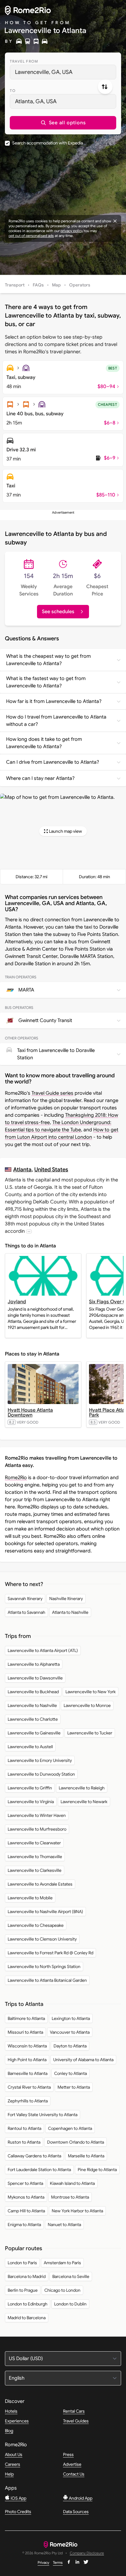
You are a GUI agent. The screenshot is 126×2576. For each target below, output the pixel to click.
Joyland (17, 1302)
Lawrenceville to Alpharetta (34, 1664)
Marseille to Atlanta (86, 2156)
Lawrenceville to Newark (84, 1802)
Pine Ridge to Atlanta (97, 2170)
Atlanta (22, 1169)
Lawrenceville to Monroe (87, 1705)
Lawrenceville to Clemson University (42, 1939)
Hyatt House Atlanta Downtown (30, 1413)
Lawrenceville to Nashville (32, 1705)
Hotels (11, 2411)
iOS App (18, 2498)
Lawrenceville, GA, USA (44, 72)
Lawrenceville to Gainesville (34, 1733)
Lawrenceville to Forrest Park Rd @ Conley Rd (50, 1953)
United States (51, 1169)
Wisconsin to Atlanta (27, 2046)
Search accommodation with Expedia (48, 143)
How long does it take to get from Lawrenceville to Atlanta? (44, 743)
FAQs (38, 285)
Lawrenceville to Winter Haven (37, 1815)
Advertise (72, 2464)
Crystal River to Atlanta (29, 2087)
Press (68, 2454)
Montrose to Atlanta (70, 2197)
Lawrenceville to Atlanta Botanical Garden (47, 1980)
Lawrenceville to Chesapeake (36, 1925)
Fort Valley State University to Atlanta (43, 2115)
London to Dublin (70, 2304)
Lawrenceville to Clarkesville (35, 1870)
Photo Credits (18, 2512)
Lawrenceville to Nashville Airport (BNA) (45, 1912)
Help (9, 2474)
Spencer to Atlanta (25, 2183)
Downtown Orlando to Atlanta (76, 2142)
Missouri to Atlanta (25, 2032)
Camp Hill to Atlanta (26, 2211)
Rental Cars (74, 2411)
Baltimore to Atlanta (26, 2018)
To (13, 91)
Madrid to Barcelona (27, 2318)
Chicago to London (62, 2290)
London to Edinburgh (28, 2304)
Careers (13, 2464)
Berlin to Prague (23, 2290)
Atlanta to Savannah (26, 1612)
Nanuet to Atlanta (64, 2225)
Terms (58, 2562)
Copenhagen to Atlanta (70, 2128)
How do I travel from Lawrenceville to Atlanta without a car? (56, 721)
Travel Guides (76, 2421)
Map (56, 285)
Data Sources (76, 2512)
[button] (63, 123)
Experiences (17, 2421)
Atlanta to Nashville (70, 1612)
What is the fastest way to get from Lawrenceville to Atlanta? (46, 682)
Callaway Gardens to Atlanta (34, 2156)
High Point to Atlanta (27, 2060)
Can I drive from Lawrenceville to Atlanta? (53, 762)
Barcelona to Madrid (27, 2276)
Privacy (43, 2562)
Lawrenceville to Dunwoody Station (41, 1774)
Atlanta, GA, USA (36, 101)
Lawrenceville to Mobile (30, 1898)
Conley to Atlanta (70, 2073)
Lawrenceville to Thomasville (35, 1857)
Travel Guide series (52, 1093)
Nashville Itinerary (66, 1599)
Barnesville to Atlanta (28, 2073)
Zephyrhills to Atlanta (28, 2101)
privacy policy (72, 231)
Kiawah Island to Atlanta (72, 2183)
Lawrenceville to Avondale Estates (40, 1884)
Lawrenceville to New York (91, 1692)
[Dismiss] (115, 221)
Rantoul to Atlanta (24, 2128)
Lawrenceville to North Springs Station (44, 1967)
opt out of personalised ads (31, 236)
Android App (80, 2498)
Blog (9, 2431)
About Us (14, 2454)
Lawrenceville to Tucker (90, 1733)
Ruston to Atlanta (24, 2142)
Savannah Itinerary (25, 1599)
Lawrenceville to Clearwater (34, 1843)
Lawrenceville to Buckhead (33, 1692)
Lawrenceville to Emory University (40, 1760)
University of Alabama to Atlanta (83, 2060)
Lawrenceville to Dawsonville (35, 1678)
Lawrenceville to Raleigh (82, 1788)
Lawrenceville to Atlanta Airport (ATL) (43, 1650)
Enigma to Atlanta (24, 2225)
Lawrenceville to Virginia (31, 1802)
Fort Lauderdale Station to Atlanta (39, 2170)
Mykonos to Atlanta (26, 2197)
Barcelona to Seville (71, 2276)
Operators (80, 285)
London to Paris (22, 2263)
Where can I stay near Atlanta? (40, 778)
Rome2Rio (16, 1478)
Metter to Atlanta (74, 2087)
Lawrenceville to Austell (30, 1747)
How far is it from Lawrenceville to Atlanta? (54, 701)
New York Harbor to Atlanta (77, 2211)
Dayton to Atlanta (70, 2046)
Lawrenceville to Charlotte (33, 1719)
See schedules (58, 612)
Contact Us (74, 2474)
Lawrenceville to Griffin (30, 1788)
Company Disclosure (87, 2553)
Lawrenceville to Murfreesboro (37, 1829)
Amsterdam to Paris (62, 2263)
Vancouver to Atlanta (70, 2032)
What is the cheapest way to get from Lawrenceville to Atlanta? (48, 660)
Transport (15, 285)
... (29, 1231)
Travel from (24, 61)
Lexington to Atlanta (71, 2018)
